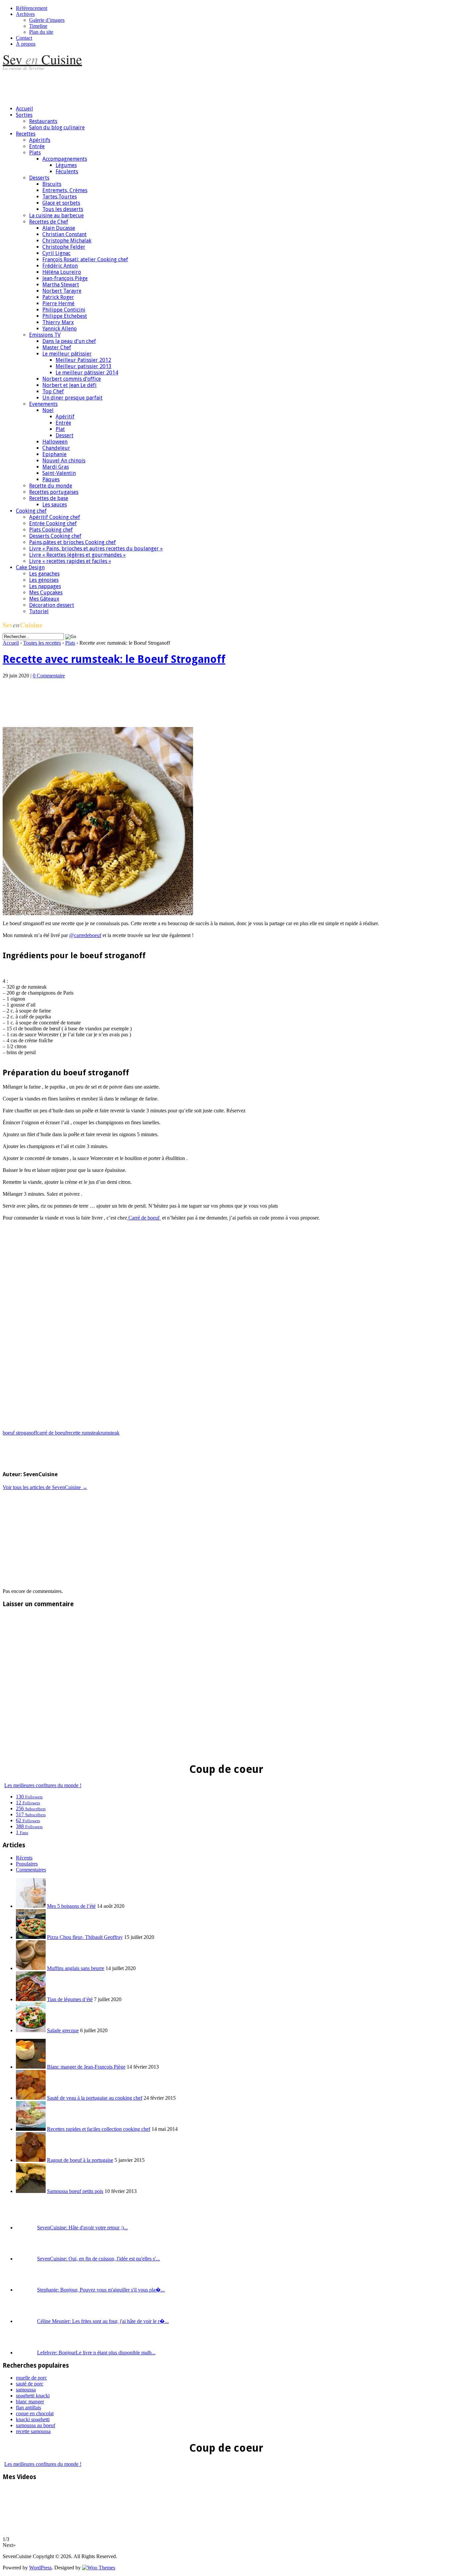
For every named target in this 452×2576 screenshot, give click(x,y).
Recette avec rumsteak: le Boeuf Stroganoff (114, 659)
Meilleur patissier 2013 (84, 366)
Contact (24, 38)
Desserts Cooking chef (55, 536)
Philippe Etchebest (65, 316)
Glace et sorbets (61, 203)
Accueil (24, 109)
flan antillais (28, 2407)
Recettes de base (49, 498)
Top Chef (53, 391)
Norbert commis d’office (72, 379)
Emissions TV (45, 335)
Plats (35, 153)
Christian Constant (65, 234)
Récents (24, 1858)
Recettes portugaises (54, 492)
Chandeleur (56, 448)
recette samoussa (33, 2431)
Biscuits (52, 184)
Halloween (55, 442)
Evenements (43, 404)
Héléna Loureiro (62, 272)
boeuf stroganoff (20, 1433)
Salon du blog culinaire (57, 128)
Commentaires (31, 1870)
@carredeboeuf (85, 935)
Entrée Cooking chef (53, 523)
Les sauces (55, 505)
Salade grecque (63, 2030)
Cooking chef (31, 511)
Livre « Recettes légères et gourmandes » (77, 555)
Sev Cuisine (42, 59)
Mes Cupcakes (46, 593)
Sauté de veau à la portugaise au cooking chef (95, 2098)
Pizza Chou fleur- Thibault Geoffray (85, 1937)
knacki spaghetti (33, 2419)
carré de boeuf (52, 1433)
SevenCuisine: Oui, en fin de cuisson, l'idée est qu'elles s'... (98, 2259)
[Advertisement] (123, 85)
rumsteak (110, 1433)
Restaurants (43, 121)
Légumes (66, 165)
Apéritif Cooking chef (55, 517)
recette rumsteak (84, 1433)
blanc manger (30, 2402)
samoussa (26, 2390)
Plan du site (41, 32)
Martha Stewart (61, 285)
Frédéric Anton (60, 266)
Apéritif (65, 417)
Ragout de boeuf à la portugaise (80, 2160)
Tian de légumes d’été (70, 1999)
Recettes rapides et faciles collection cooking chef (99, 2129)
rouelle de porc (31, 2378)
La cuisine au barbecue (56, 215)
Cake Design (30, 567)
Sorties (24, 115)
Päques (51, 479)
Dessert (65, 435)
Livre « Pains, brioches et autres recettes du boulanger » (96, 549)
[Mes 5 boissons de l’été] (31, 1906)
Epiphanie (54, 454)
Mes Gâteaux (44, 599)
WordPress (40, 2568)
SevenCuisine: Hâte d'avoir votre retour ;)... (82, 2228)
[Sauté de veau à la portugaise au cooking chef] (31, 2098)
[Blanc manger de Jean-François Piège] (31, 2067)
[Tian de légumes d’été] (31, 1999)
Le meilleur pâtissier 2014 (87, 373)
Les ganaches (44, 574)
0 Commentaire (49, 676)
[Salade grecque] (31, 2030)
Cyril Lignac (56, 253)
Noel (48, 410)
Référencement (32, 8)
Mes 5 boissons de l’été (71, 1906)
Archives (25, 14)
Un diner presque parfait (72, 398)
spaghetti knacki (33, 2396)
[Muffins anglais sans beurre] (31, 1968)
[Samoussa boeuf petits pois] (31, 2191)
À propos (26, 44)
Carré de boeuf (144, 1218)
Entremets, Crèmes (65, 190)
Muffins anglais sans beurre (76, 1968)
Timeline (38, 26)
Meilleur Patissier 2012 (83, 360)
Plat (60, 429)
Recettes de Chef (49, 222)
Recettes (26, 134)
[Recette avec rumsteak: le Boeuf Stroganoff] (98, 913)
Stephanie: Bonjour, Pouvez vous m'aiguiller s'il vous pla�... (101, 2290)
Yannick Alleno (60, 329)
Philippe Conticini (64, 310)
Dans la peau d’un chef (69, 341)
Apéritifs (40, 140)
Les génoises (44, 580)
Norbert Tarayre (62, 291)
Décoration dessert (52, 605)
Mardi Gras (56, 467)
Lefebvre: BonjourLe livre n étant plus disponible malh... (96, 2353)
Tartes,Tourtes (60, 197)
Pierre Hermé (58, 303)
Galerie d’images (47, 20)
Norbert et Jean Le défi (69, 385)
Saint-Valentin (59, 473)
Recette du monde (51, 486)
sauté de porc (30, 2384)
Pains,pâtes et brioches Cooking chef (72, 542)
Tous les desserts (63, 209)
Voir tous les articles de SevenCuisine (45, 1487)
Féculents (67, 172)
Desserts (39, 178)
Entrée (37, 146)
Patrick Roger (58, 297)
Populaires (27, 1864)
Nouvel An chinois (64, 461)
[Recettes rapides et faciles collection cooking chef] (31, 2129)
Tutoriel (39, 611)
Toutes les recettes (42, 643)
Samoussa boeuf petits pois (75, 2191)
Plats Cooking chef (51, 530)
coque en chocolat (35, 2413)
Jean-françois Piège (65, 278)
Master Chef (57, 347)
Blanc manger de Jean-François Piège (86, 2067)
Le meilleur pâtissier (67, 354)
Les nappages (45, 586)
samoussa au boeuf (36, 2425)
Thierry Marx (58, 322)
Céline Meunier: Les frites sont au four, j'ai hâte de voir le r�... (103, 2321)
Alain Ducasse (59, 228)
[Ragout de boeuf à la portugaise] (31, 2160)
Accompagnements (65, 159)
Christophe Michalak (67, 241)
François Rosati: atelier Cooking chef (85, 259)
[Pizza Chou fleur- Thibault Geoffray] (31, 1937)
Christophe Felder (64, 247)
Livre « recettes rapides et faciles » (70, 561)
